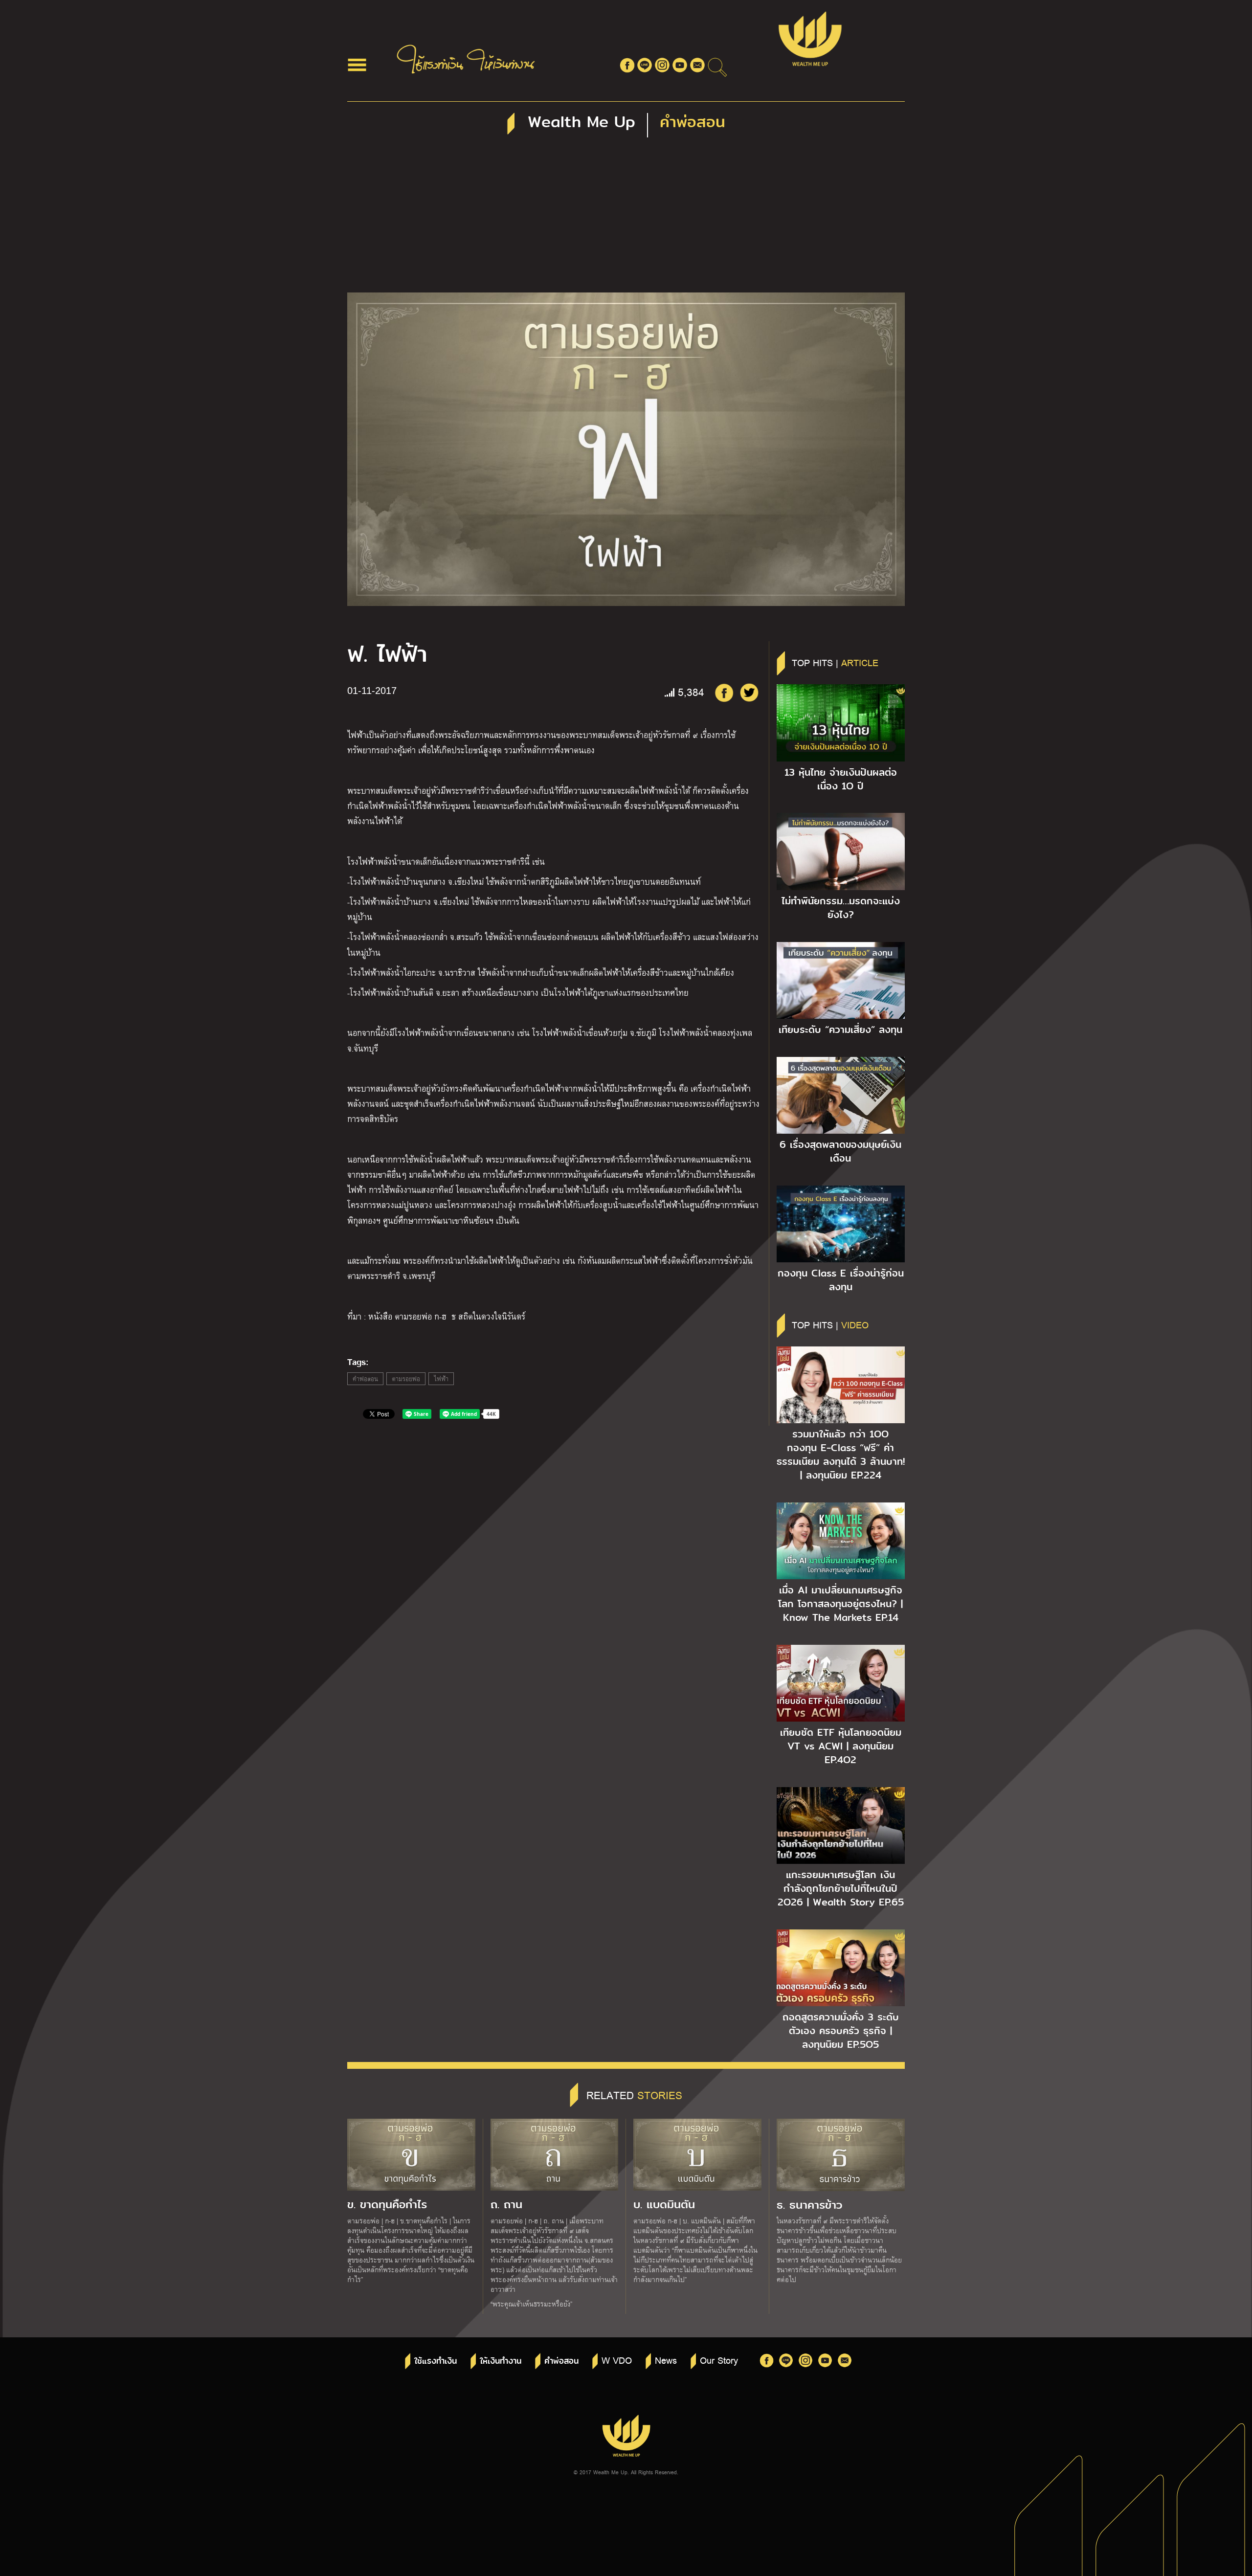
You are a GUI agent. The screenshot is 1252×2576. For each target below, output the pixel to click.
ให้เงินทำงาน (501, 2361)
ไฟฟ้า (441, 1379)
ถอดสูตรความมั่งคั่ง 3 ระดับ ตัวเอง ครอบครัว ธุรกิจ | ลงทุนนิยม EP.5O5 (841, 2031)
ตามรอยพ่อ (406, 1379)
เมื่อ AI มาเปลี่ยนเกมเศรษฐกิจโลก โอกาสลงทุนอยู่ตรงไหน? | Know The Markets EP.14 (840, 1604)
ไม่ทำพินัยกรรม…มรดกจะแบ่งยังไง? (841, 908)
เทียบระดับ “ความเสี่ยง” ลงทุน (840, 1030)
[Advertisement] (626, 219)
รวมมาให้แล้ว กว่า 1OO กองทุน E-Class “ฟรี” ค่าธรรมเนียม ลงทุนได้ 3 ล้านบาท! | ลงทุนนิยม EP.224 (841, 1455)
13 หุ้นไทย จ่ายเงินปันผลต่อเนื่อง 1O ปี (841, 779)
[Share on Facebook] (724, 693)
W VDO (617, 2360)
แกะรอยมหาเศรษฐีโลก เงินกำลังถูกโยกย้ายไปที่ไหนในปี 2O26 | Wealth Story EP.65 (841, 1888)
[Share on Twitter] (749, 693)
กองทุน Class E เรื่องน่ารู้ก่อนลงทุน (841, 1280)
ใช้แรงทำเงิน (436, 2361)
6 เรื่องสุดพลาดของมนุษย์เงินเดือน (840, 1151)
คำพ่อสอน (365, 1379)
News (666, 2360)
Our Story (719, 2360)
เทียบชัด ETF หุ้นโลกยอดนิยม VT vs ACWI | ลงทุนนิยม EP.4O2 (841, 1746)
